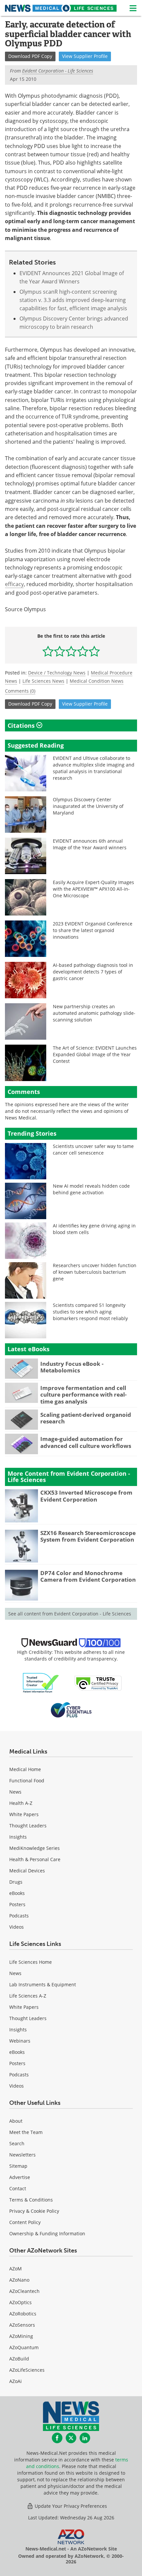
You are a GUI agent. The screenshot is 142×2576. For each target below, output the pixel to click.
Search (17, 2143)
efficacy (14, 584)
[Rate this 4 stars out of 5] (83, 651)
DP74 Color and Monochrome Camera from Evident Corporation (88, 1576)
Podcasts (19, 1916)
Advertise (20, 2177)
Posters (17, 1904)
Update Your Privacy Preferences (70, 2506)
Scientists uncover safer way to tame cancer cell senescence (93, 1149)
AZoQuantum (24, 2347)
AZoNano (19, 2280)
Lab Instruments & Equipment (43, 1984)
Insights (18, 1837)
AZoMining (21, 2336)
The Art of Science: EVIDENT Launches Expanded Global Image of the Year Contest (95, 1054)
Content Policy (25, 2222)
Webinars (20, 2041)
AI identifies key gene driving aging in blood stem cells (94, 1229)
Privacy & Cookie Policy (34, 2211)
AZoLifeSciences (27, 2370)
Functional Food (27, 1781)
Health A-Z (21, 1803)
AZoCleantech (24, 2291)
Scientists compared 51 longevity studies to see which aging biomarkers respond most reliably (90, 1312)
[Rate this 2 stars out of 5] (60, 651)
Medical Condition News (97, 681)
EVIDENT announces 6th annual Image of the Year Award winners (90, 844)
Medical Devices (27, 1871)
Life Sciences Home (31, 1962)
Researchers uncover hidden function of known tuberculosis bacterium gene (95, 1272)
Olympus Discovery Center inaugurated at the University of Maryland (88, 806)
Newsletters (22, 2155)
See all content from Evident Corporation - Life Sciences (70, 1614)
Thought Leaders (28, 1826)
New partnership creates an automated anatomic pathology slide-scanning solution (94, 1013)
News (15, 1792)
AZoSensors (22, 2325)
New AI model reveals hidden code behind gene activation (91, 1189)
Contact (18, 2188)
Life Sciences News (43, 681)
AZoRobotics (23, 2314)
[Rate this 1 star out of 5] (48, 651)
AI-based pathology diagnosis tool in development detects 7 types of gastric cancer (93, 972)
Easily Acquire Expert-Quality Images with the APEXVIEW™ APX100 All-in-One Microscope (93, 889)
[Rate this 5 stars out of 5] (94, 651)
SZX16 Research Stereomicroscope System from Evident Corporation (88, 1536)
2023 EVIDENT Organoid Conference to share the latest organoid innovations (93, 930)
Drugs (16, 1882)
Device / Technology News (57, 673)
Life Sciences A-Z (28, 1996)
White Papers (24, 1814)
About (16, 2121)
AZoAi (16, 2381)
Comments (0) (20, 691)
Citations (22, 725)
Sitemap (18, 2166)
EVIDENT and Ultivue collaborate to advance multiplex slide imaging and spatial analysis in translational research (94, 768)
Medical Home (25, 1769)
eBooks (17, 1893)
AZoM (16, 2269)
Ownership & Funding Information (47, 2233)
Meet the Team (26, 2132)
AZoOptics (20, 2302)
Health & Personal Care (35, 1859)
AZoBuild (19, 2359)
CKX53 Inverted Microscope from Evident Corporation (86, 1496)
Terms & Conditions (31, 2200)
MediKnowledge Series (35, 1848)
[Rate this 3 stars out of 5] (71, 651)
